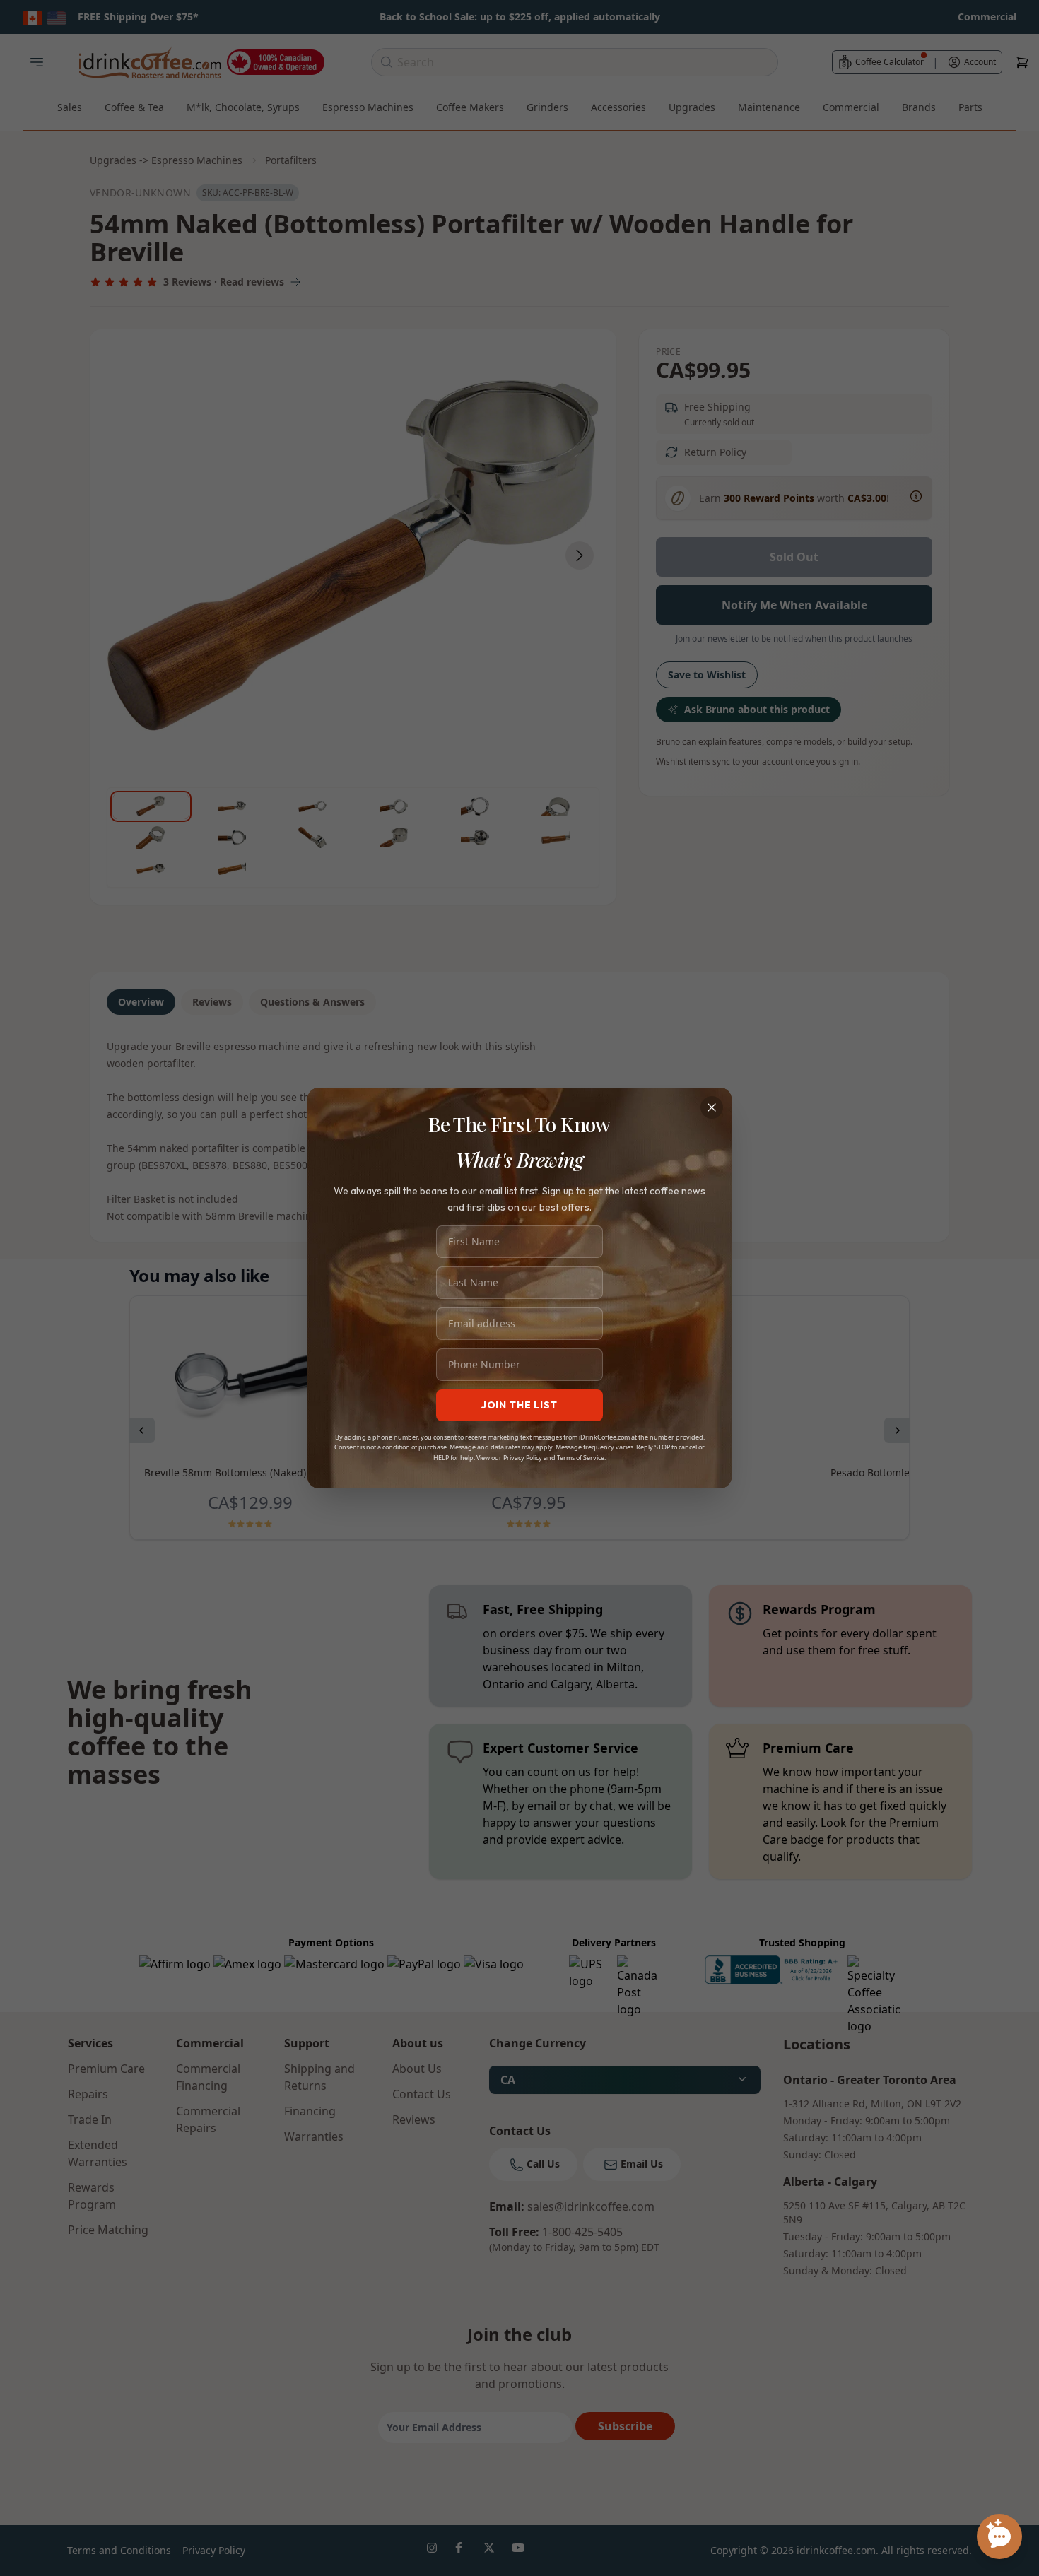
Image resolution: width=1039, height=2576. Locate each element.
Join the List (519, 1405)
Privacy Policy (523, 1458)
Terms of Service (581, 1458)
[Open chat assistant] (999, 2536)
